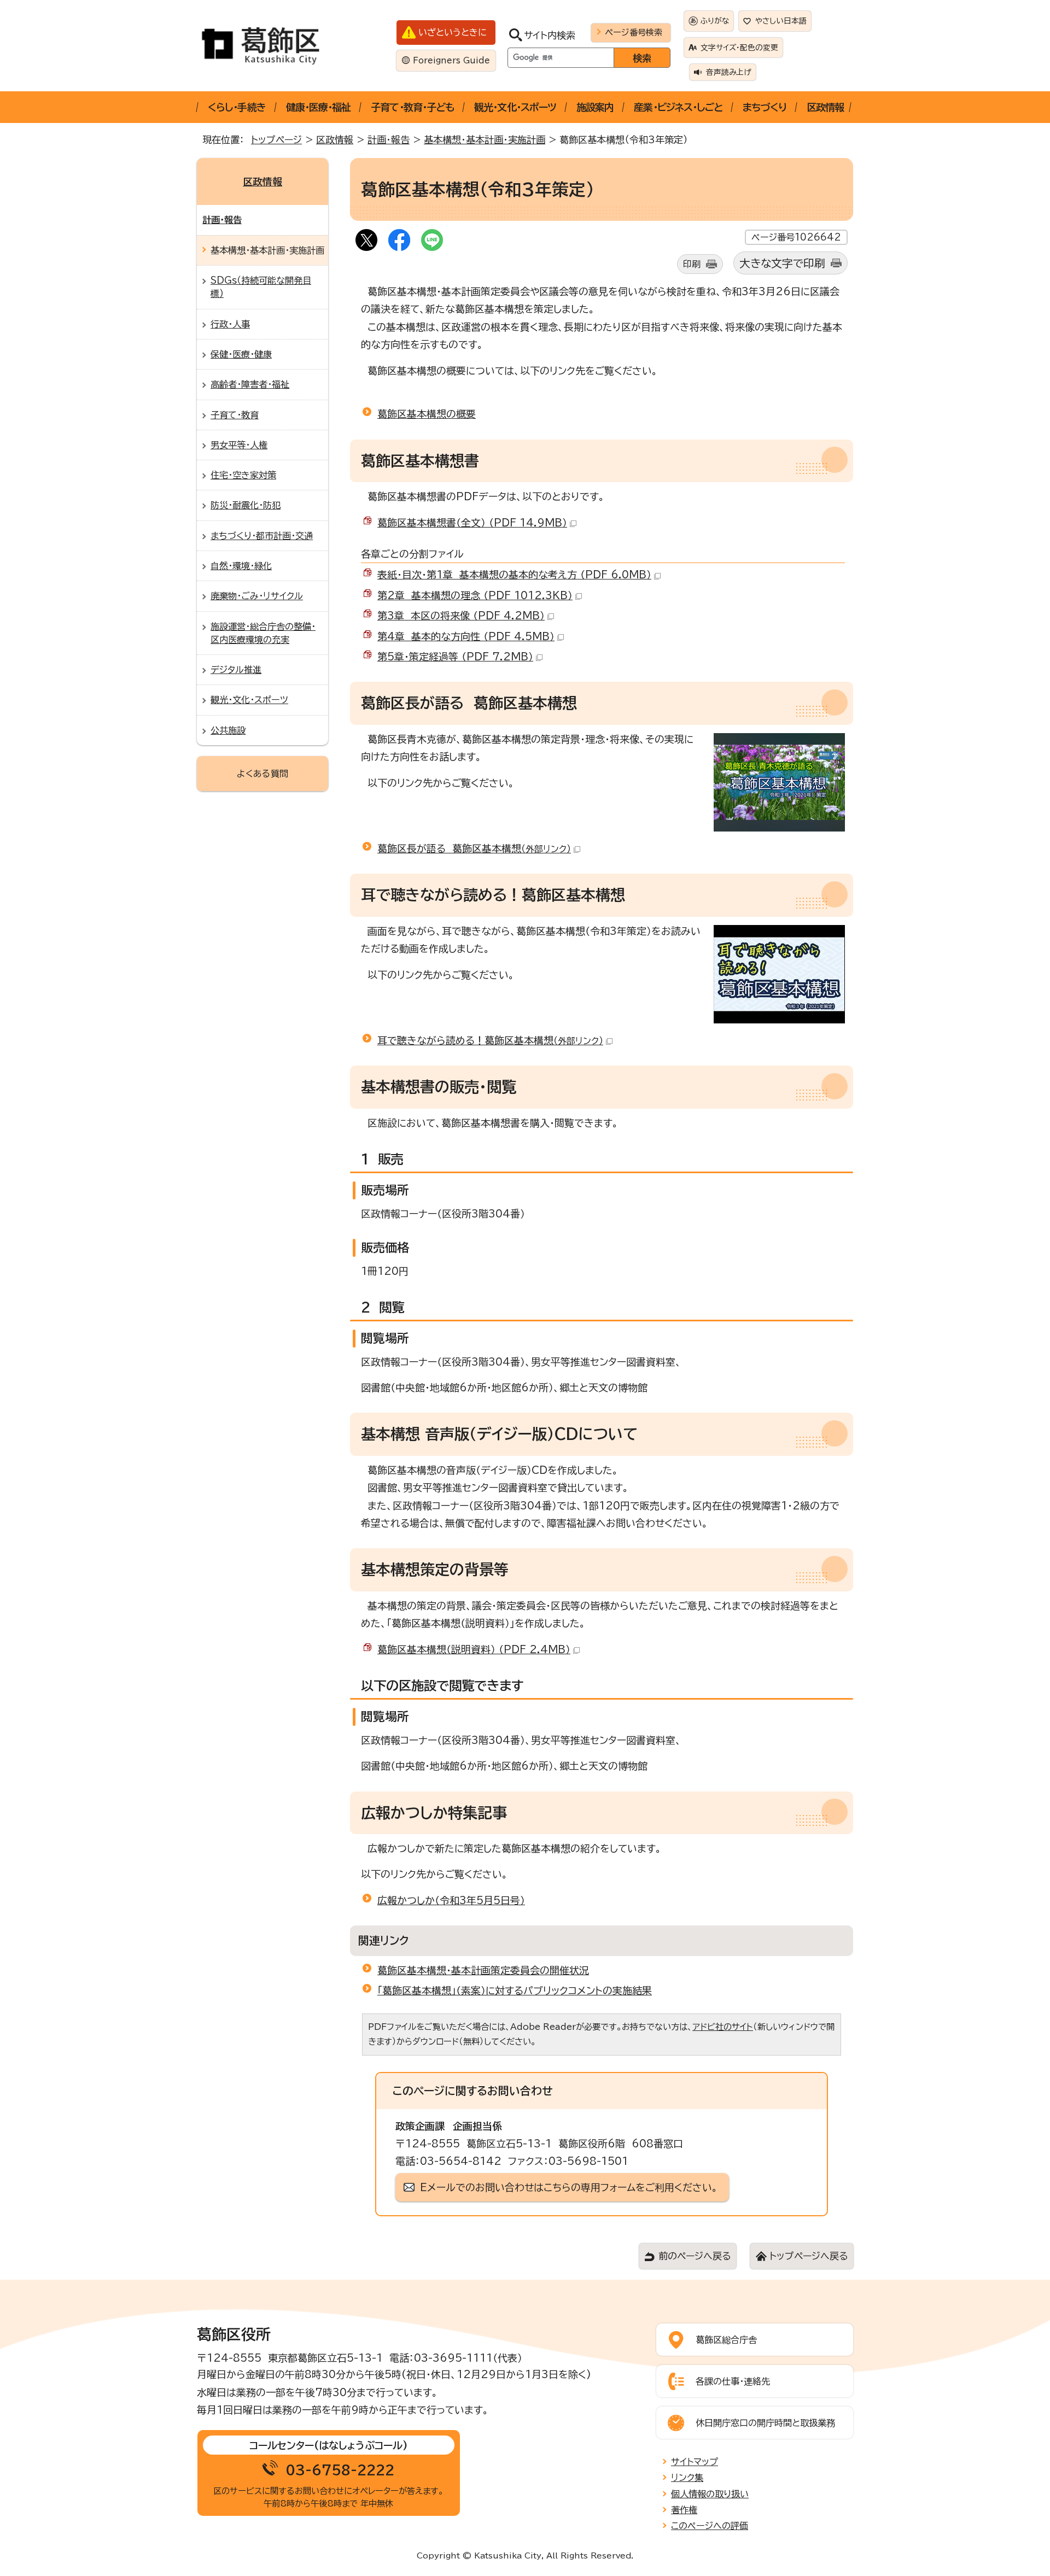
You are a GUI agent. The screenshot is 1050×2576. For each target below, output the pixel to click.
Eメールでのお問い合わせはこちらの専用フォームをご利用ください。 (569, 2187)
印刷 (692, 264)
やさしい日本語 (781, 21)
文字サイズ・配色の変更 (739, 48)
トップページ (276, 140)
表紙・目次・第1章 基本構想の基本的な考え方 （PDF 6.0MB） (514, 575)
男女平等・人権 (239, 445)
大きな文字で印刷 (782, 263)
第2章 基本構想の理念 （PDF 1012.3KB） (475, 595)
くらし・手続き (237, 107)
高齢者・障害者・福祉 (250, 384)
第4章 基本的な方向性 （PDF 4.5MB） (466, 636)
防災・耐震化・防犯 (246, 505)
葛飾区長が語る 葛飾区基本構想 (474, 848)
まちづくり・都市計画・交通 (262, 536)
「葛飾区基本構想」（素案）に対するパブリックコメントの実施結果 (515, 1990)
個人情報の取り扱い (710, 2494)
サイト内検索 (550, 35)
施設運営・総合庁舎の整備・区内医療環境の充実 (263, 633)
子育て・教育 (235, 415)
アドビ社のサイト (723, 2027)
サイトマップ (695, 2462)
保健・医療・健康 (241, 354)
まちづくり (765, 107)
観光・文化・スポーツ (515, 107)
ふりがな (715, 21)
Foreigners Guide (451, 60)
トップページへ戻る (809, 2256)
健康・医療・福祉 (319, 107)
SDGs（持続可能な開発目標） (261, 287)
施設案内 (595, 107)
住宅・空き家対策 (243, 475)
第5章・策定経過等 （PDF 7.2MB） (455, 657)
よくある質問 (262, 774)
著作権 (684, 2510)
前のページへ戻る (695, 2256)
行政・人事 (230, 324)
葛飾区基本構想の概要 (427, 414)
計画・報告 (389, 140)
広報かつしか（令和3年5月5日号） (451, 1900)
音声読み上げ (729, 72)
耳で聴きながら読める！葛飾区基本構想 (490, 1040)
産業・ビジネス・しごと (678, 107)
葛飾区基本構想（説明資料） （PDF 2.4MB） (474, 1649)
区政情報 (825, 107)
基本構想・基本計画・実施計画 (485, 140)
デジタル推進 (236, 670)
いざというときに (453, 32)
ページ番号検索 (634, 32)
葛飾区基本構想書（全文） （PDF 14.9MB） (472, 523)
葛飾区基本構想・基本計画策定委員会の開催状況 (483, 1970)
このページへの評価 (710, 2526)
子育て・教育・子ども (412, 107)
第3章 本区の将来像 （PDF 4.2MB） (461, 616)
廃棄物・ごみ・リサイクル (257, 596)
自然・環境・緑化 (241, 566)
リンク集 (687, 2478)
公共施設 (228, 730)
